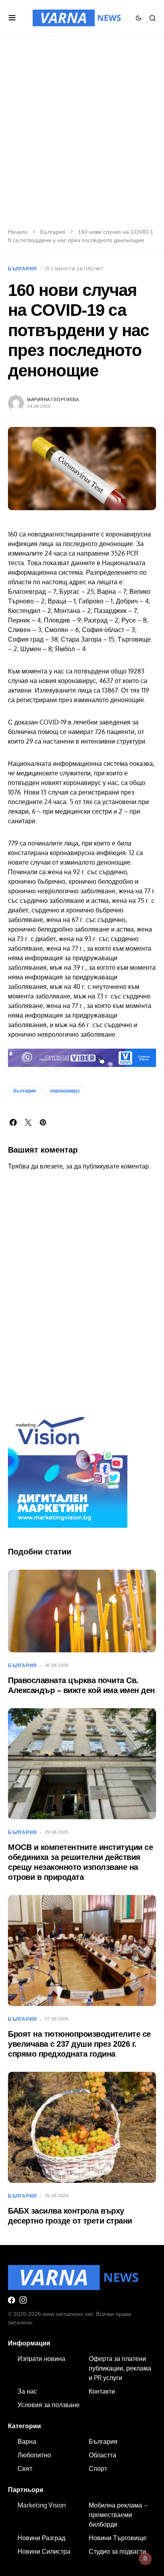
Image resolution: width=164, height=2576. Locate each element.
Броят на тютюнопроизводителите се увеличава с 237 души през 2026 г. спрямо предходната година (79, 2044)
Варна (27, 2441)
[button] (12, 18)
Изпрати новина (41, 2359)
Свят (25, 2468)
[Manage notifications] (145, 2558)
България (53, 232)
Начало (18, 232)
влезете (51, 1166)
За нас (27, 2391)
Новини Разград (41, 2538)
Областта (102, 2455)
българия (24, 1091)
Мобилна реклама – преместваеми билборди (118, 2515)
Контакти (102, 2391)
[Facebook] (12, 2300)
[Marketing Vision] (68, 1468)
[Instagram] (23, 2300)
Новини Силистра (44, 2551)
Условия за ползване (49, 2405)
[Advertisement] (82, 137)
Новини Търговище (118, 2538)
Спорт (98, 2468)
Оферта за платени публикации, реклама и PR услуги (120, 2368)
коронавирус (65, 1091)
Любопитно (34, 2455)
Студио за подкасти (117, 2551)
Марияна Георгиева (53, 399)
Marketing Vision (42, 2505)
